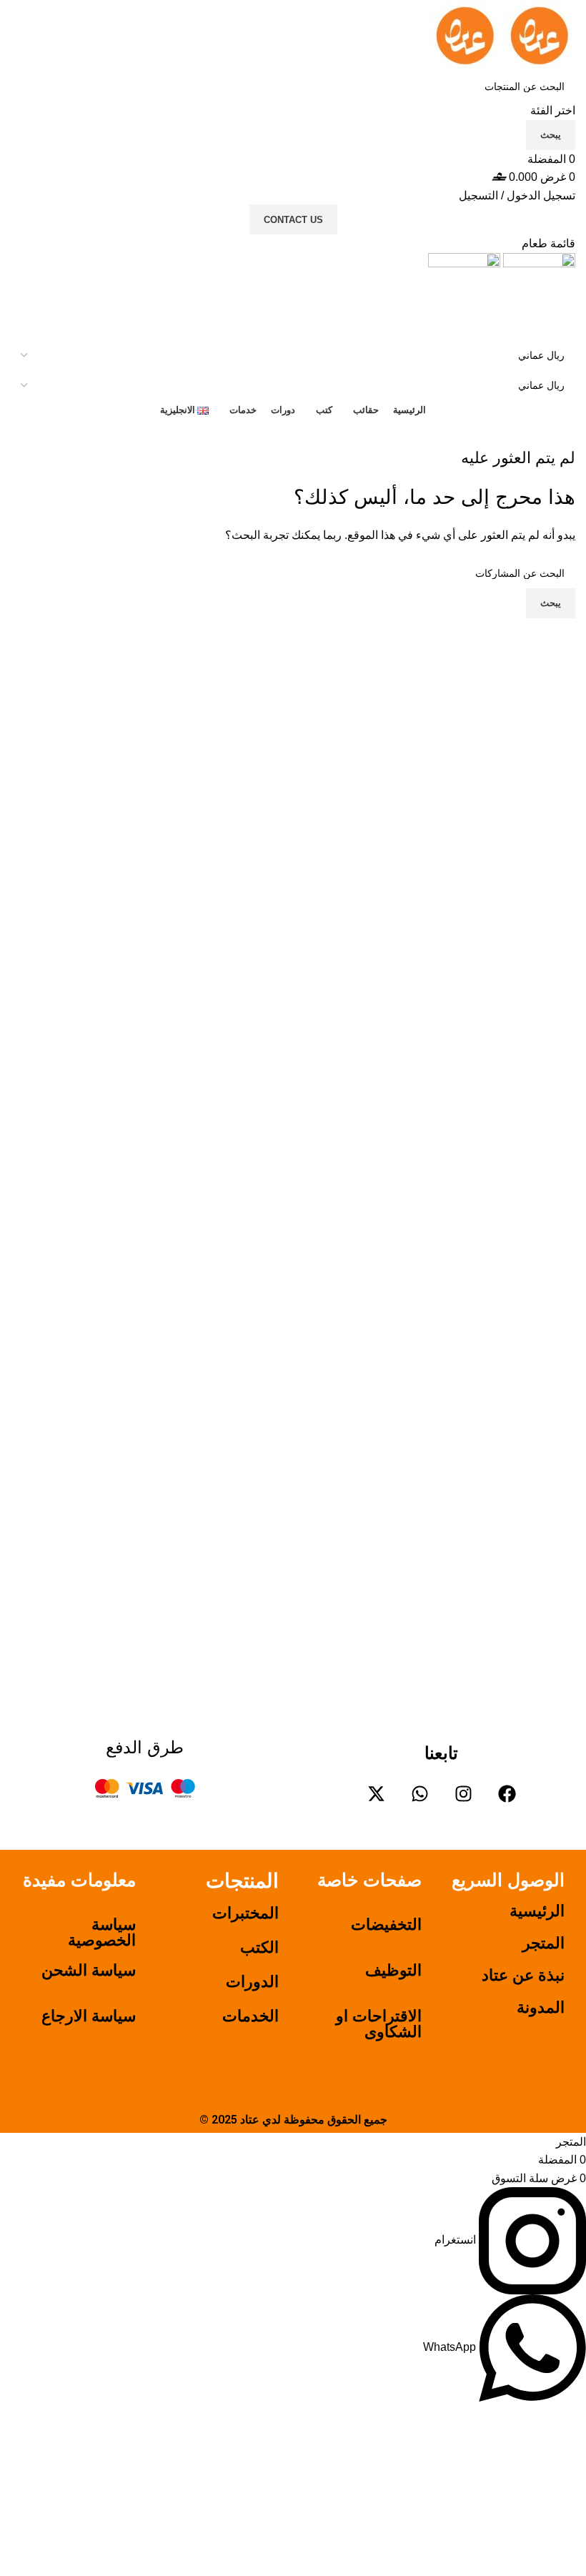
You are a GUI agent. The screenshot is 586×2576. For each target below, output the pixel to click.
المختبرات (245, 1913)
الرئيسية (537, 1911)
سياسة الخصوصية (102, 1932)
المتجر (543, 1943)
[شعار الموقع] (538, 35)
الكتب (259, 1947)
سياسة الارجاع (89, 2016)
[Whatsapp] (419, 1794)
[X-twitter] (376, 1794)
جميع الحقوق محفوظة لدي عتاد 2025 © (293, 2120)
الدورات (252, 1982)
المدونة (541, 2007)
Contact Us (293, 220)
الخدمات (250, 2016)
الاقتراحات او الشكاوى (379, 2024)
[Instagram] (463, 1794)
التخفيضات (386, 1924)
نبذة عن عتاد (523, 1975)
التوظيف (393, 1970)
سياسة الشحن (89, 1970)
